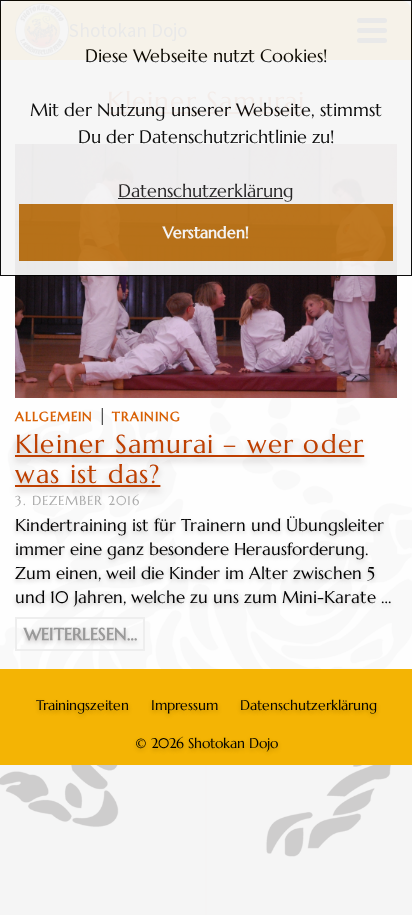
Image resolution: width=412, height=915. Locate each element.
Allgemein (54, 416)
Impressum (184, 705)
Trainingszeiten (82, 705)
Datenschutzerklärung (206, 190)
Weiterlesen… (80, 634)
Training (146, 416)
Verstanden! (206, 232)
